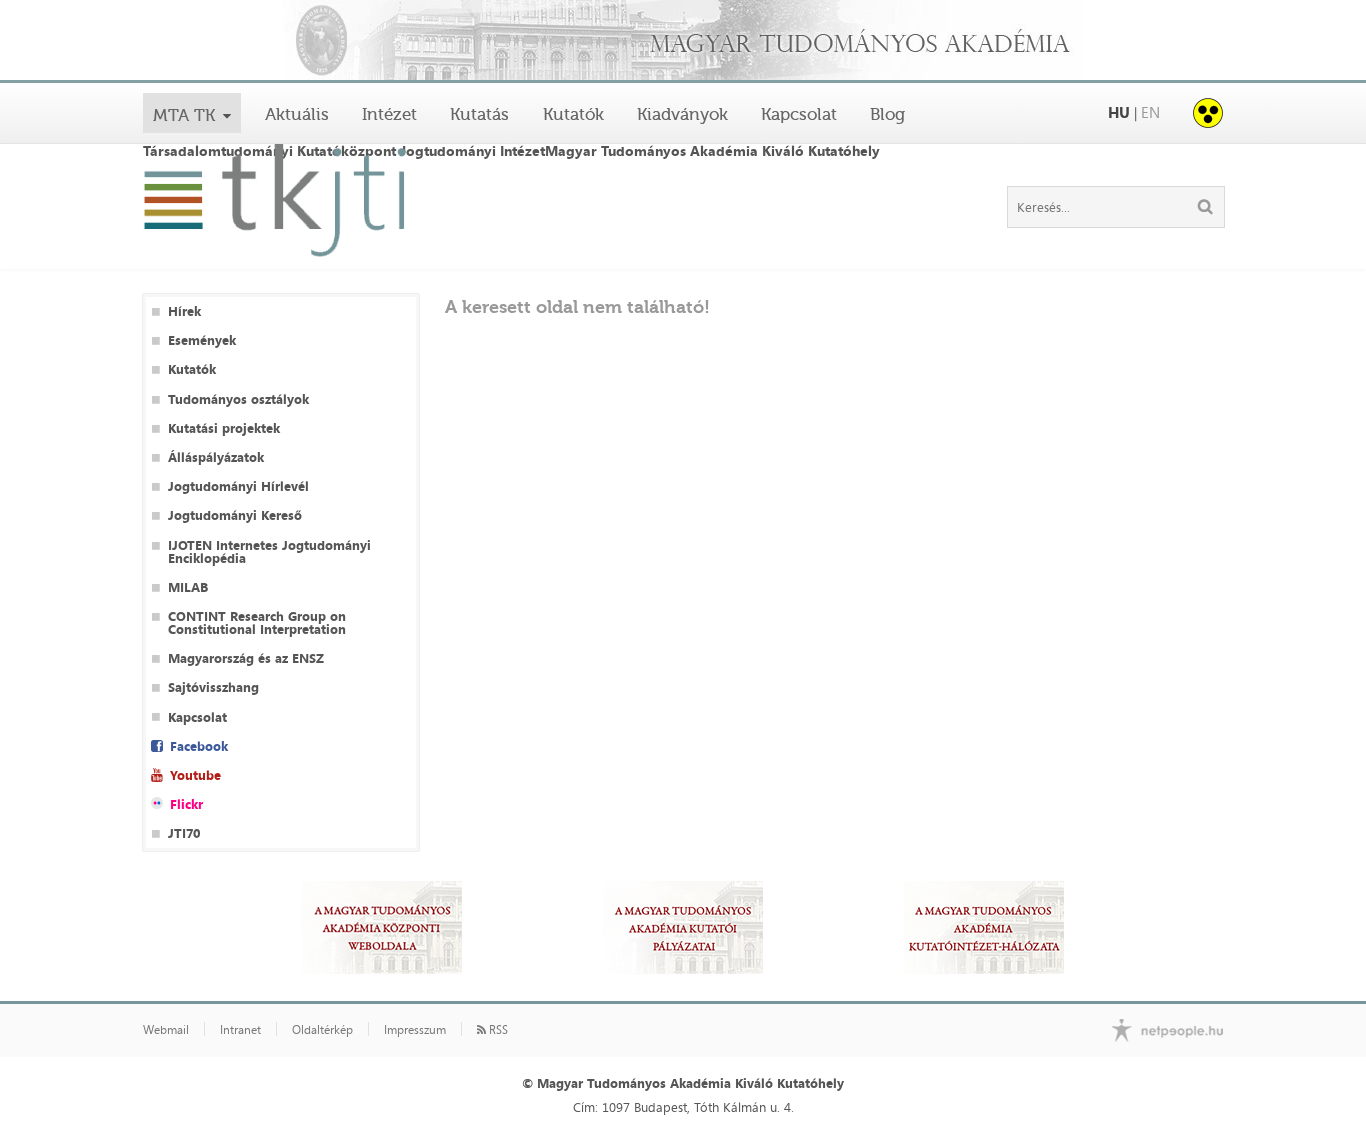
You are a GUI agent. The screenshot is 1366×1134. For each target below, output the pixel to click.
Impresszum (415, 1030)
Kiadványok (682, 114)
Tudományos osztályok (238, 399)
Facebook (199, 746)
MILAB (188, 587)
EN (1150, 112)
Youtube (195, 775)
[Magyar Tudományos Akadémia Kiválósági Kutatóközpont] (683, 41)
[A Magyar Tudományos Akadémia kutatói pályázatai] (683, 927)
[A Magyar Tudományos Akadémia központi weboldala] (382, 927)
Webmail (166, 1030)
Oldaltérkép (322, 1030)
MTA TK (184, 115)
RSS (497, 1030)
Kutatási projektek (224, 428)
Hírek (184, 311)
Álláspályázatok (216, 457)
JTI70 (184, 833)
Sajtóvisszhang (213, 687)
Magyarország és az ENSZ (246, 658)
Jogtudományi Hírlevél (238, 486)
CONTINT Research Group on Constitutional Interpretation (257, 623)
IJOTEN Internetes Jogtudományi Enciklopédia (269, 552)
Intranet (240, 1030)
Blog (887, 114)
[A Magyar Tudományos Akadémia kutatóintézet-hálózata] (984, 927)
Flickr (186, 804)
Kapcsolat (799, 114)
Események (202, 340)
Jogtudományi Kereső (235, 515)
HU (1119, 112)
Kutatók (573, 114)
